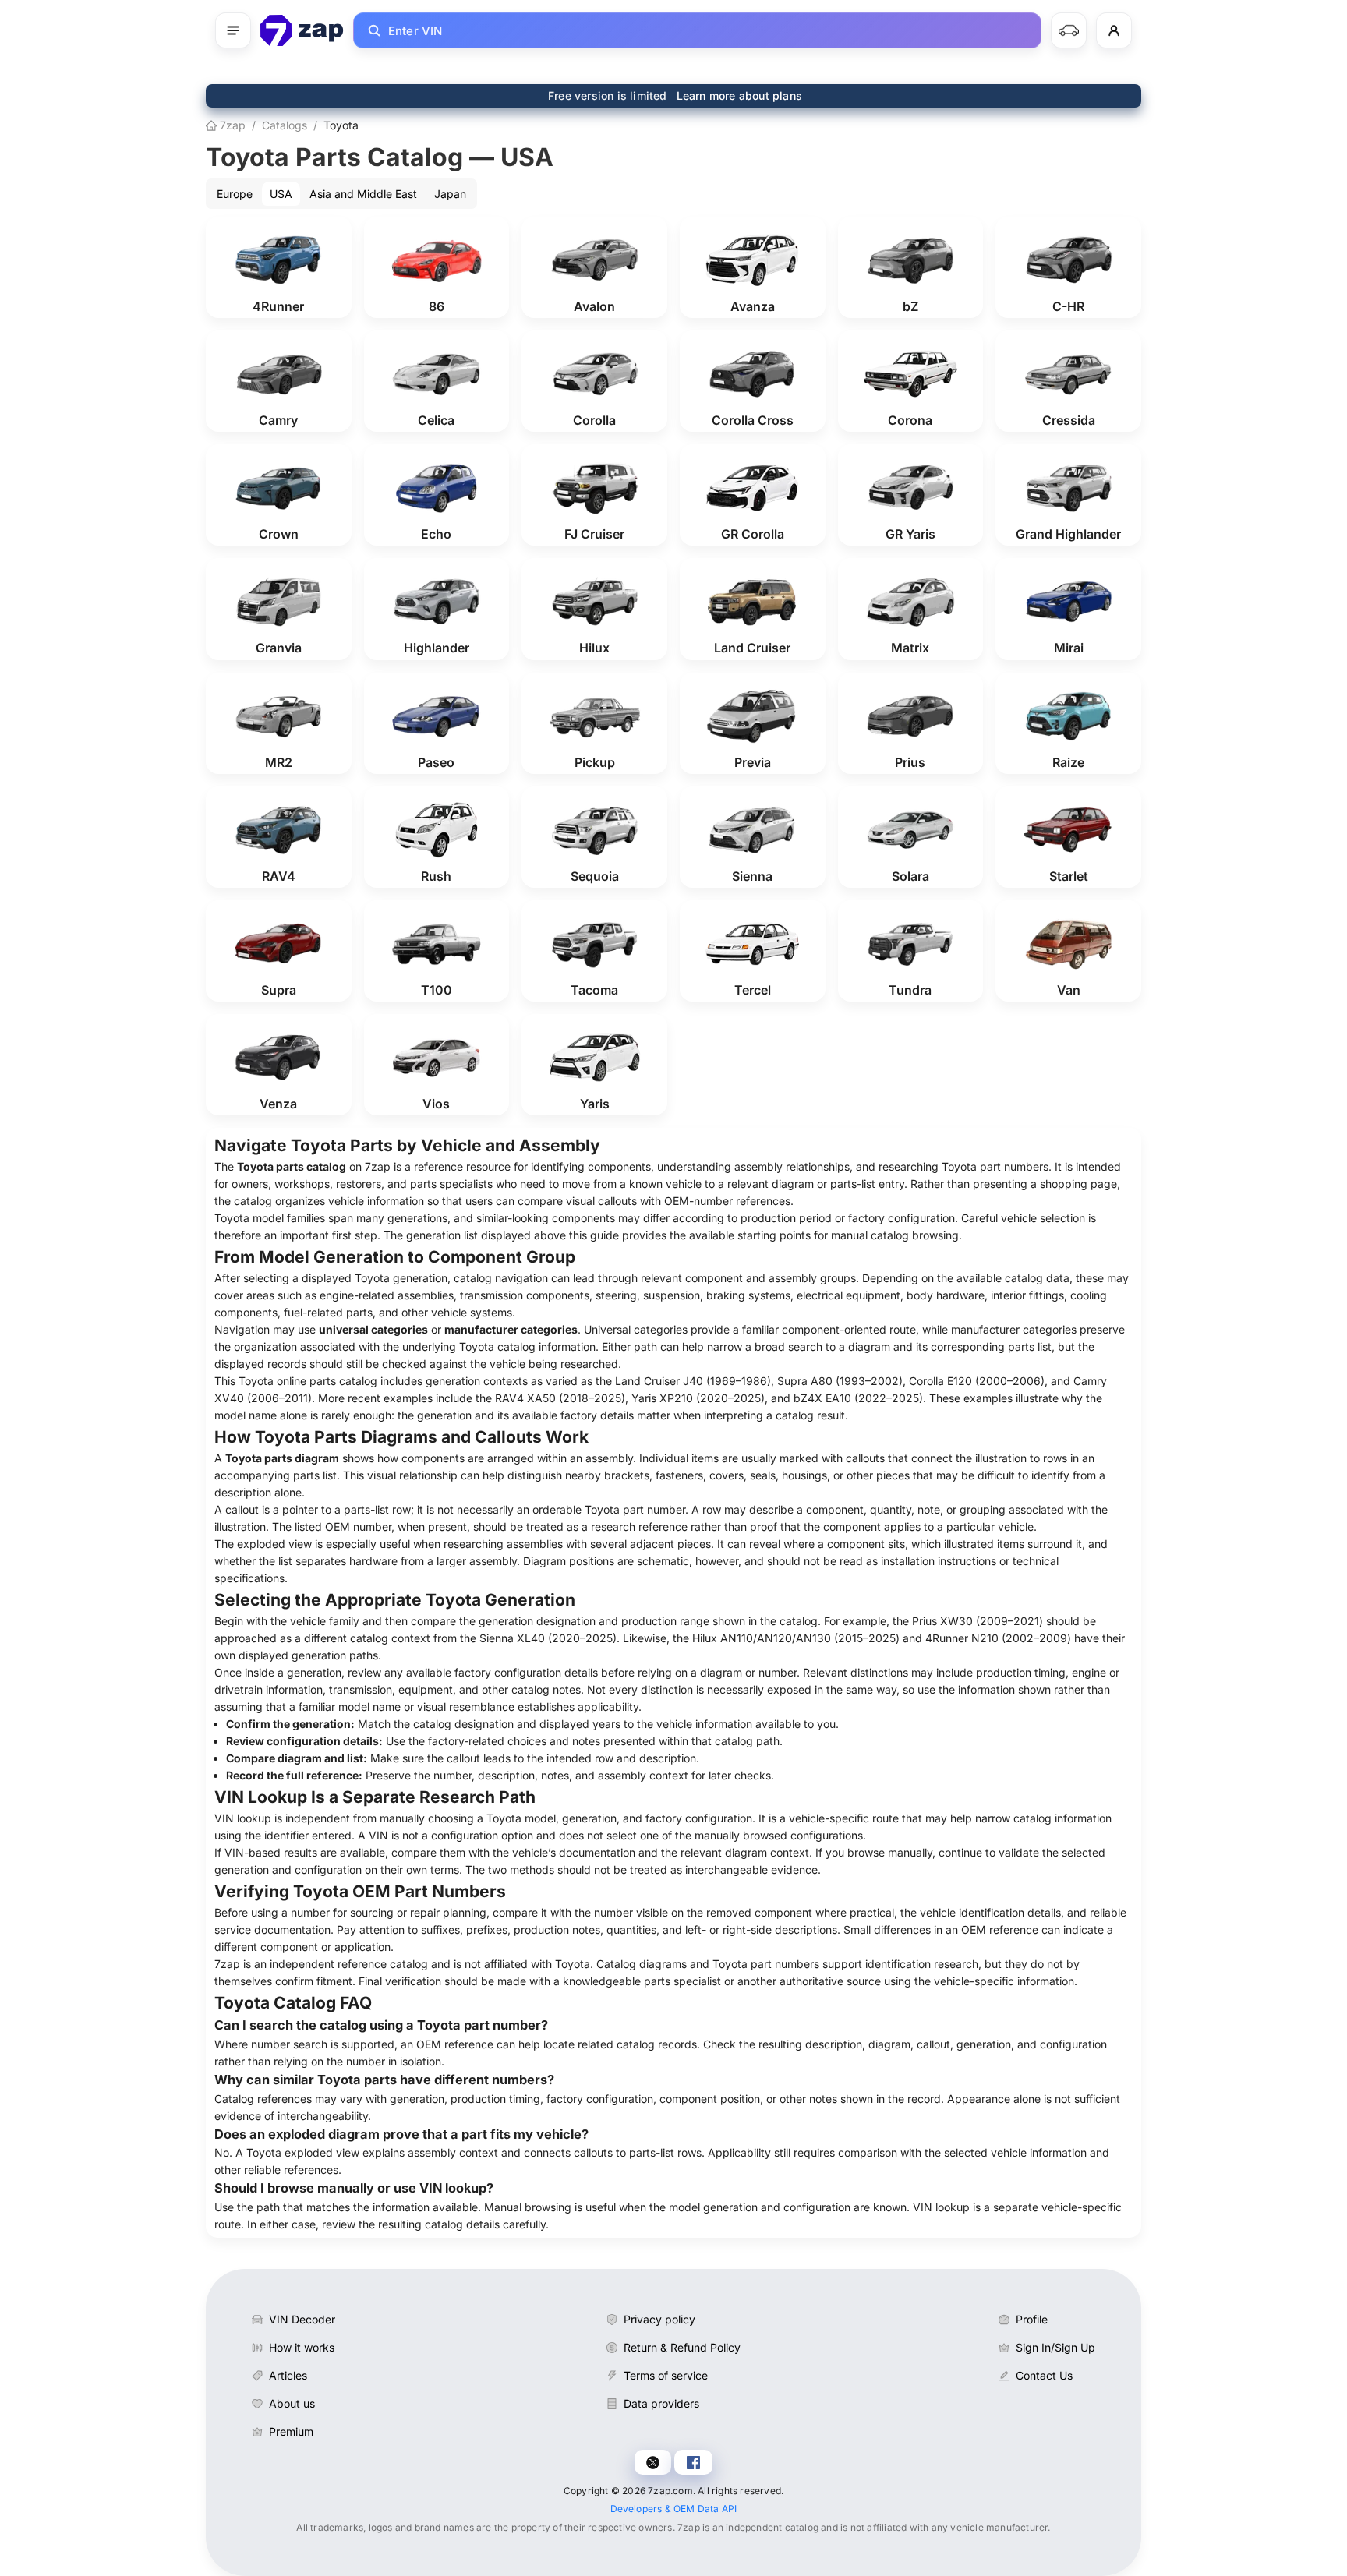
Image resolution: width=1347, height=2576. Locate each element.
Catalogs (285, 125)
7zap (231, 125)
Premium (291, 2431)
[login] (1114, 30)
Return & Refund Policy (682, 2347)
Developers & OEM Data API (674, 2509)
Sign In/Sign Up (1055, 2347)
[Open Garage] (1069, 30)
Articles (288, 2375)
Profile (1032, 2319)
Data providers (661, 2403)
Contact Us (1044, 2375)
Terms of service (666, 2375)
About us (292, 2403)
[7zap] (302, 30)
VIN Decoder (302, 2319)
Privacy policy (659, 2319)
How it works (302, 2347)
